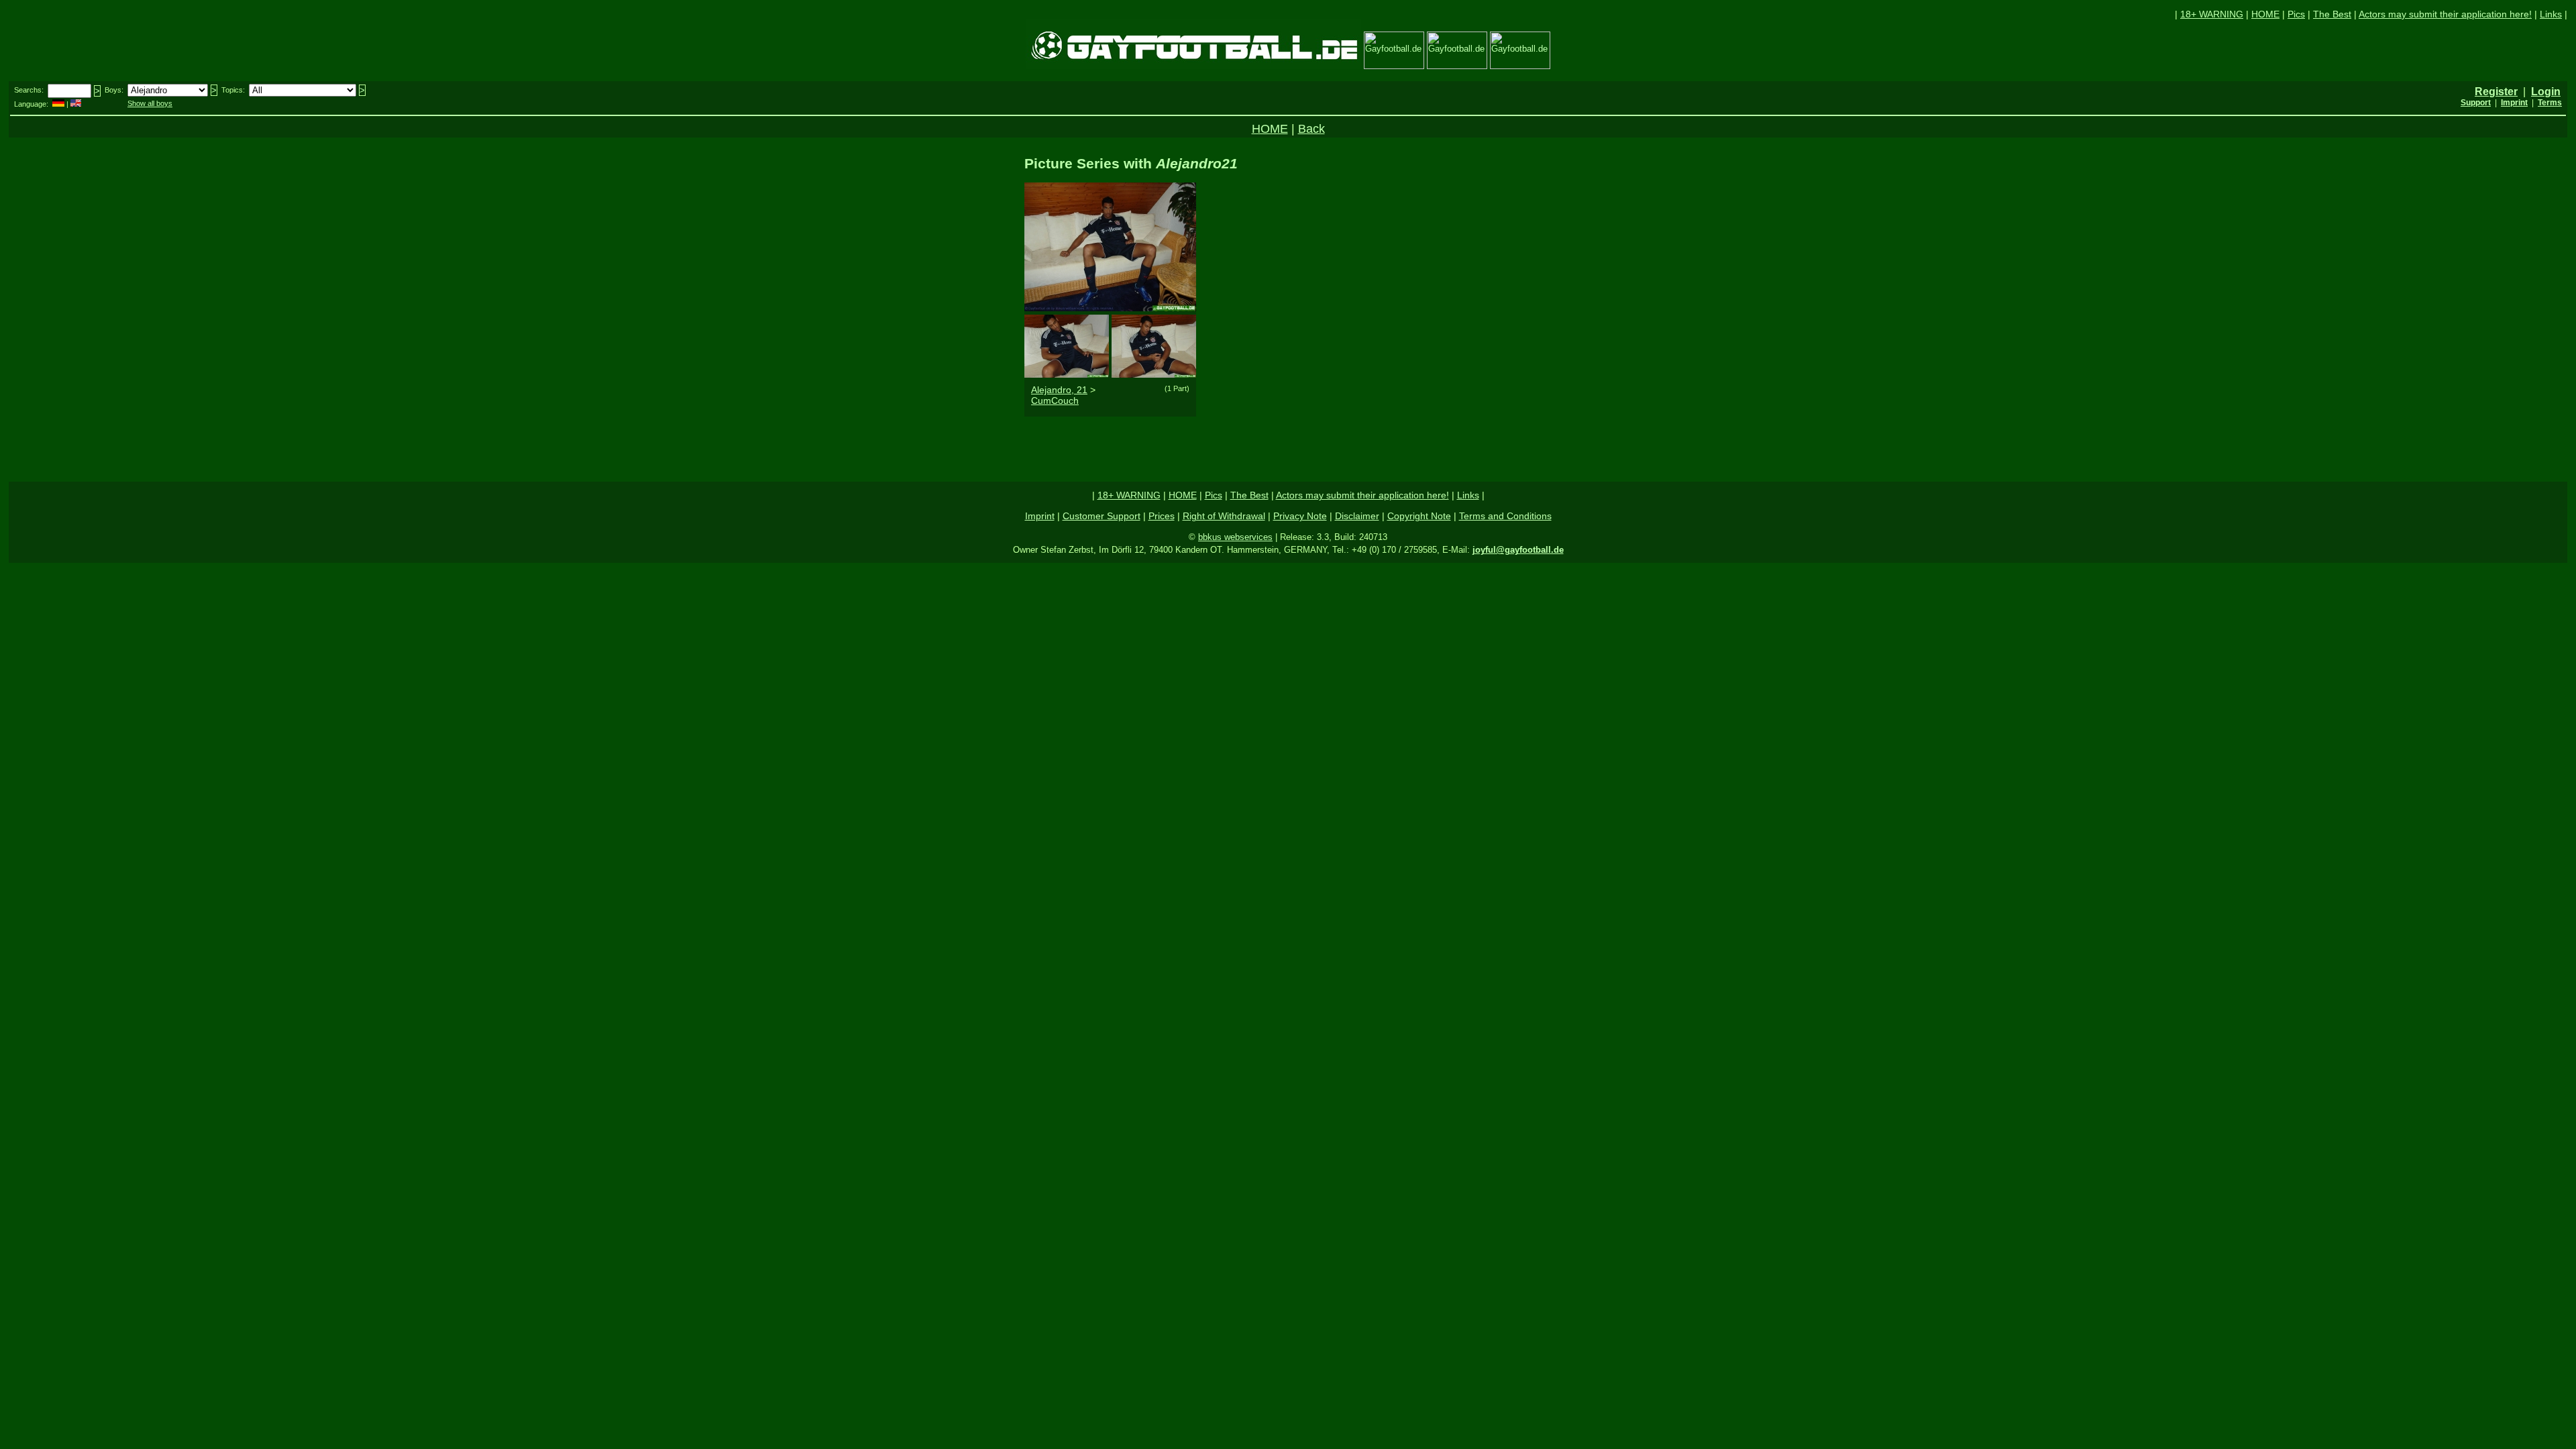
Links (2551, 14)
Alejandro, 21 (1059, 390)
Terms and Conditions (1505, 516)
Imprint (1040, 516)
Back (1311, 129)
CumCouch (1055, 400)
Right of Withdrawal (1224, 516)
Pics (2296, 14)
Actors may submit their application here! (2445, 14)
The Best (2332, 14)
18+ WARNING (2212, 14)
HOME (2265, 14)
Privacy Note (1300, 516)
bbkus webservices (1235, 537)
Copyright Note (1419, 516)
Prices (1162, 516)
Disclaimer (1357, 516)
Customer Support (1102, 516)
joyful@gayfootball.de (1518, 550)
